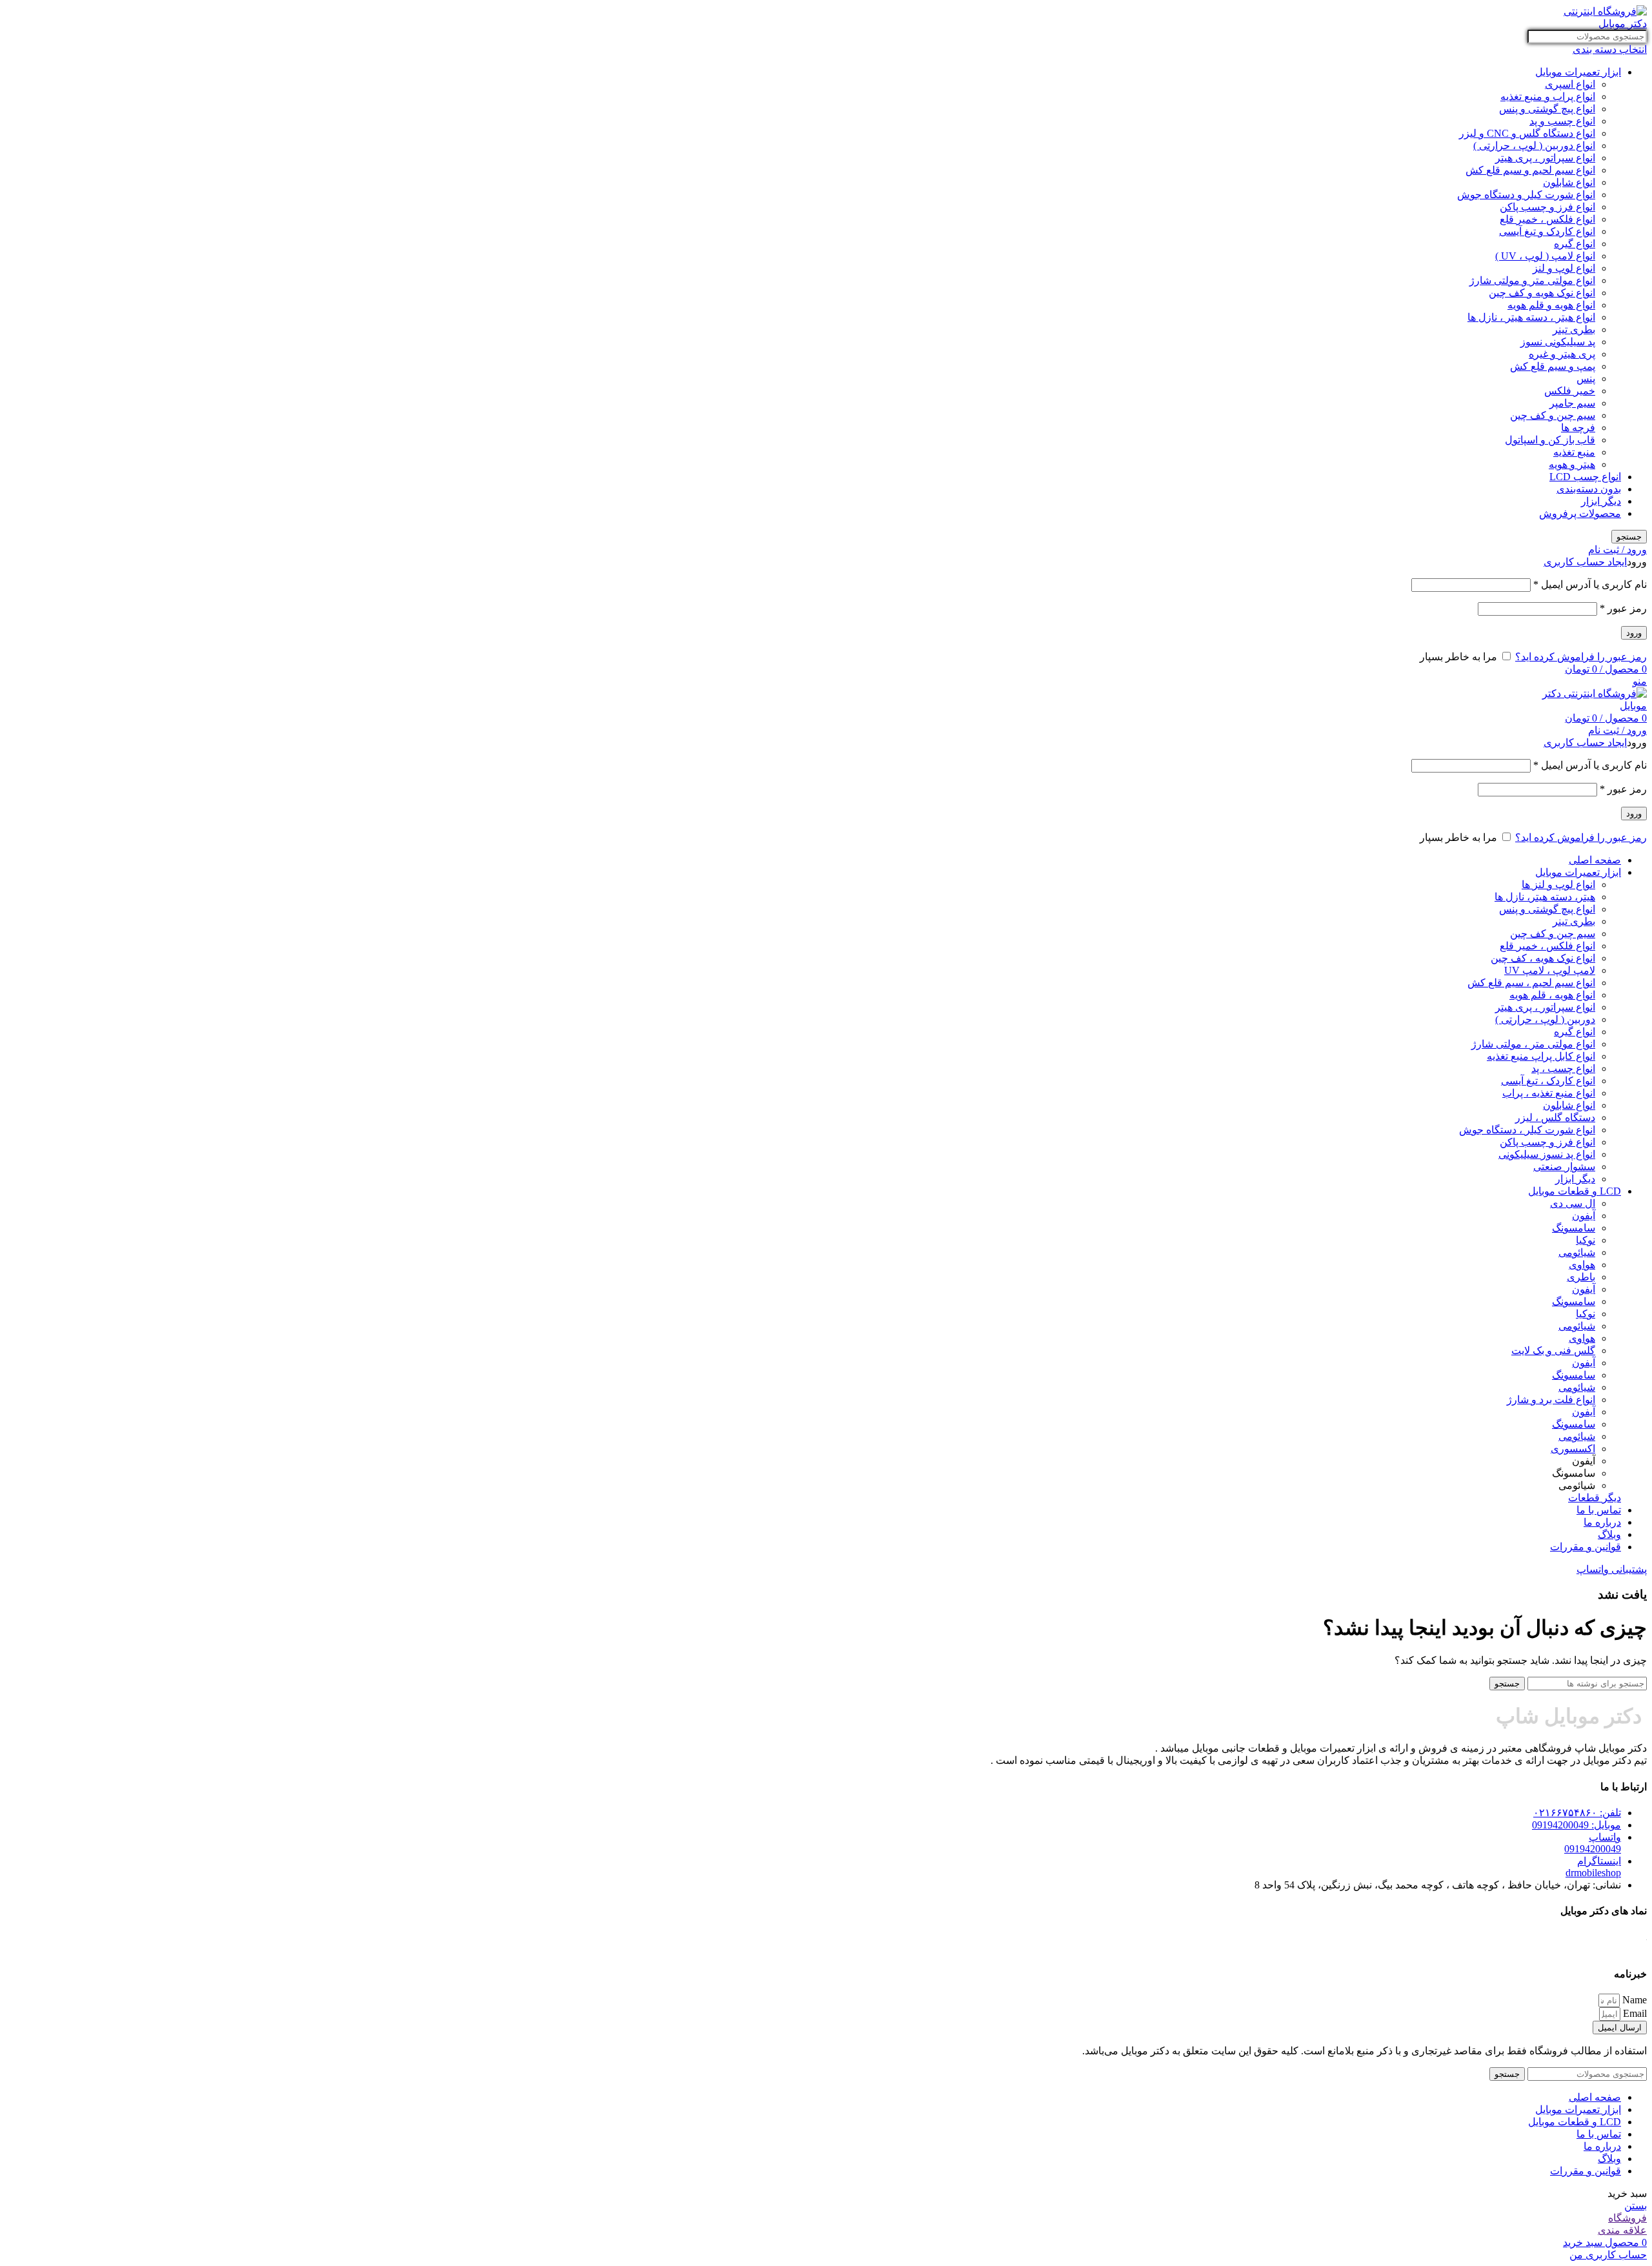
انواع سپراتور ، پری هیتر (1545, 158)
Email (1634, 2013)
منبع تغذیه (1574, 452)
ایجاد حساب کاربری (1585, 562)
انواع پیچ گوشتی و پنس (1547, 109)
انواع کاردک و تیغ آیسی (1547, 231)
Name (1633, 2000)
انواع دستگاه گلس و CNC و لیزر (1527, 133)
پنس (1586, 379)
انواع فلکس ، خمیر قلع (1547, 219)
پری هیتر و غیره (1562, 354)
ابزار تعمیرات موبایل (1578, 72)
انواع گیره (1575, 244)
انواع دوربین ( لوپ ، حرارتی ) (1534, 146)
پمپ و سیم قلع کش (1553, 366)
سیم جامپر (1572, 403)
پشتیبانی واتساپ (1612, 1569)
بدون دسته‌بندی (1589, 489)
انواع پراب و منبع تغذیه (1548, 96)
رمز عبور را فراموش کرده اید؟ (1581, 657)
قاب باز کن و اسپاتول (1550, 440)
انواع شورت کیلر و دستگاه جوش (1526, 195)
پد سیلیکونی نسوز (1558, 342)
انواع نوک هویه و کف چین (1542, 293)
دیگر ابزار (1601, 501)
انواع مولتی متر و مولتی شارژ (1532, 280)
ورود (1634, 633)
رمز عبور (1623, 608)
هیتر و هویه (1572, 464)
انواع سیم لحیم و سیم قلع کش (1530, 170)
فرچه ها (1578, 428)
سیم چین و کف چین (1553, 415)
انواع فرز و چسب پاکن (1547, 207)
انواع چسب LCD (1585, 477)
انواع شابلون (1569, 182)
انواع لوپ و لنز (1564, 268)
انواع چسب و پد (1562, 121)
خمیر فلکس (1570, 391)
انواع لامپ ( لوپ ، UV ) (1545, 256)
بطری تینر (1574, 329)
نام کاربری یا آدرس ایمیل (1590, 584)
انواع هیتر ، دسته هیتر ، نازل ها (1531, 317)
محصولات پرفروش (1580, 513)
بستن (1636, 2206)
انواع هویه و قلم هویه (1551, 305)
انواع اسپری (1570, 84)
